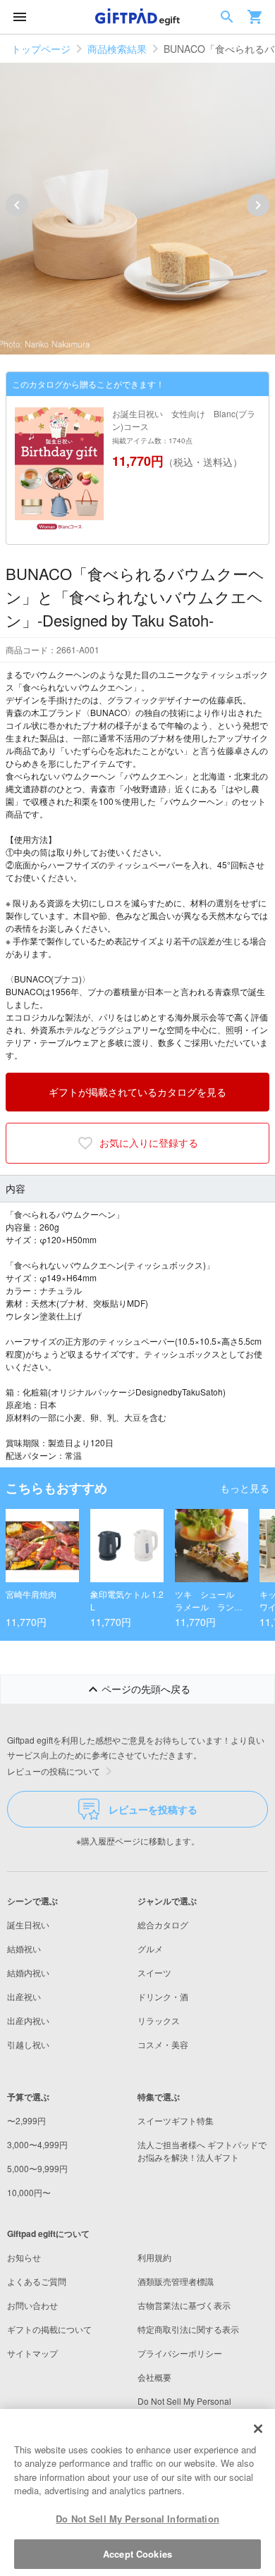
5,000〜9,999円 (37, 2168)
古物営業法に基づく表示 (184, 2305)
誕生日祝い (28, 1924)
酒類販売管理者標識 (176, 2281)
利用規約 (154, 2257)
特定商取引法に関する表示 (188, 2329)
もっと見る (245, 1488)
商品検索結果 (117, 49)
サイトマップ (32, 2353)
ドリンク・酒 (163, 1996)
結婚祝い (24, 1948)
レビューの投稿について (54, 1771)
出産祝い (24, 1996)
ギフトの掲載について (49, 2329)
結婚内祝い (28, 1972)
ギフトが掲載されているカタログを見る (137, 1092)
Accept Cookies (137, 2554)
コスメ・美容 (163, 2044)
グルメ (150, 1948)
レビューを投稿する (153, 1809)
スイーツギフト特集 (176, 2120)
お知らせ (24, 2257)
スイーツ (154, 1972)
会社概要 (154, 2377)
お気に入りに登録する (149, 1142)
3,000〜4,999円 (37, 2144)
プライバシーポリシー (180, 2353)
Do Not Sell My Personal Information (137, 2519)
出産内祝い (28, 2020)
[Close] (258, 2429)
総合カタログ (163, 1924)
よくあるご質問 (37, 2281)
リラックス (159, 2020)
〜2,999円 (26, 2120)
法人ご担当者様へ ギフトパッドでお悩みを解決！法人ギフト (202, 2151)
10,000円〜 (29, 2192)
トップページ (41, 49)
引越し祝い (28, 2044)
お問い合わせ (32, 2305)
